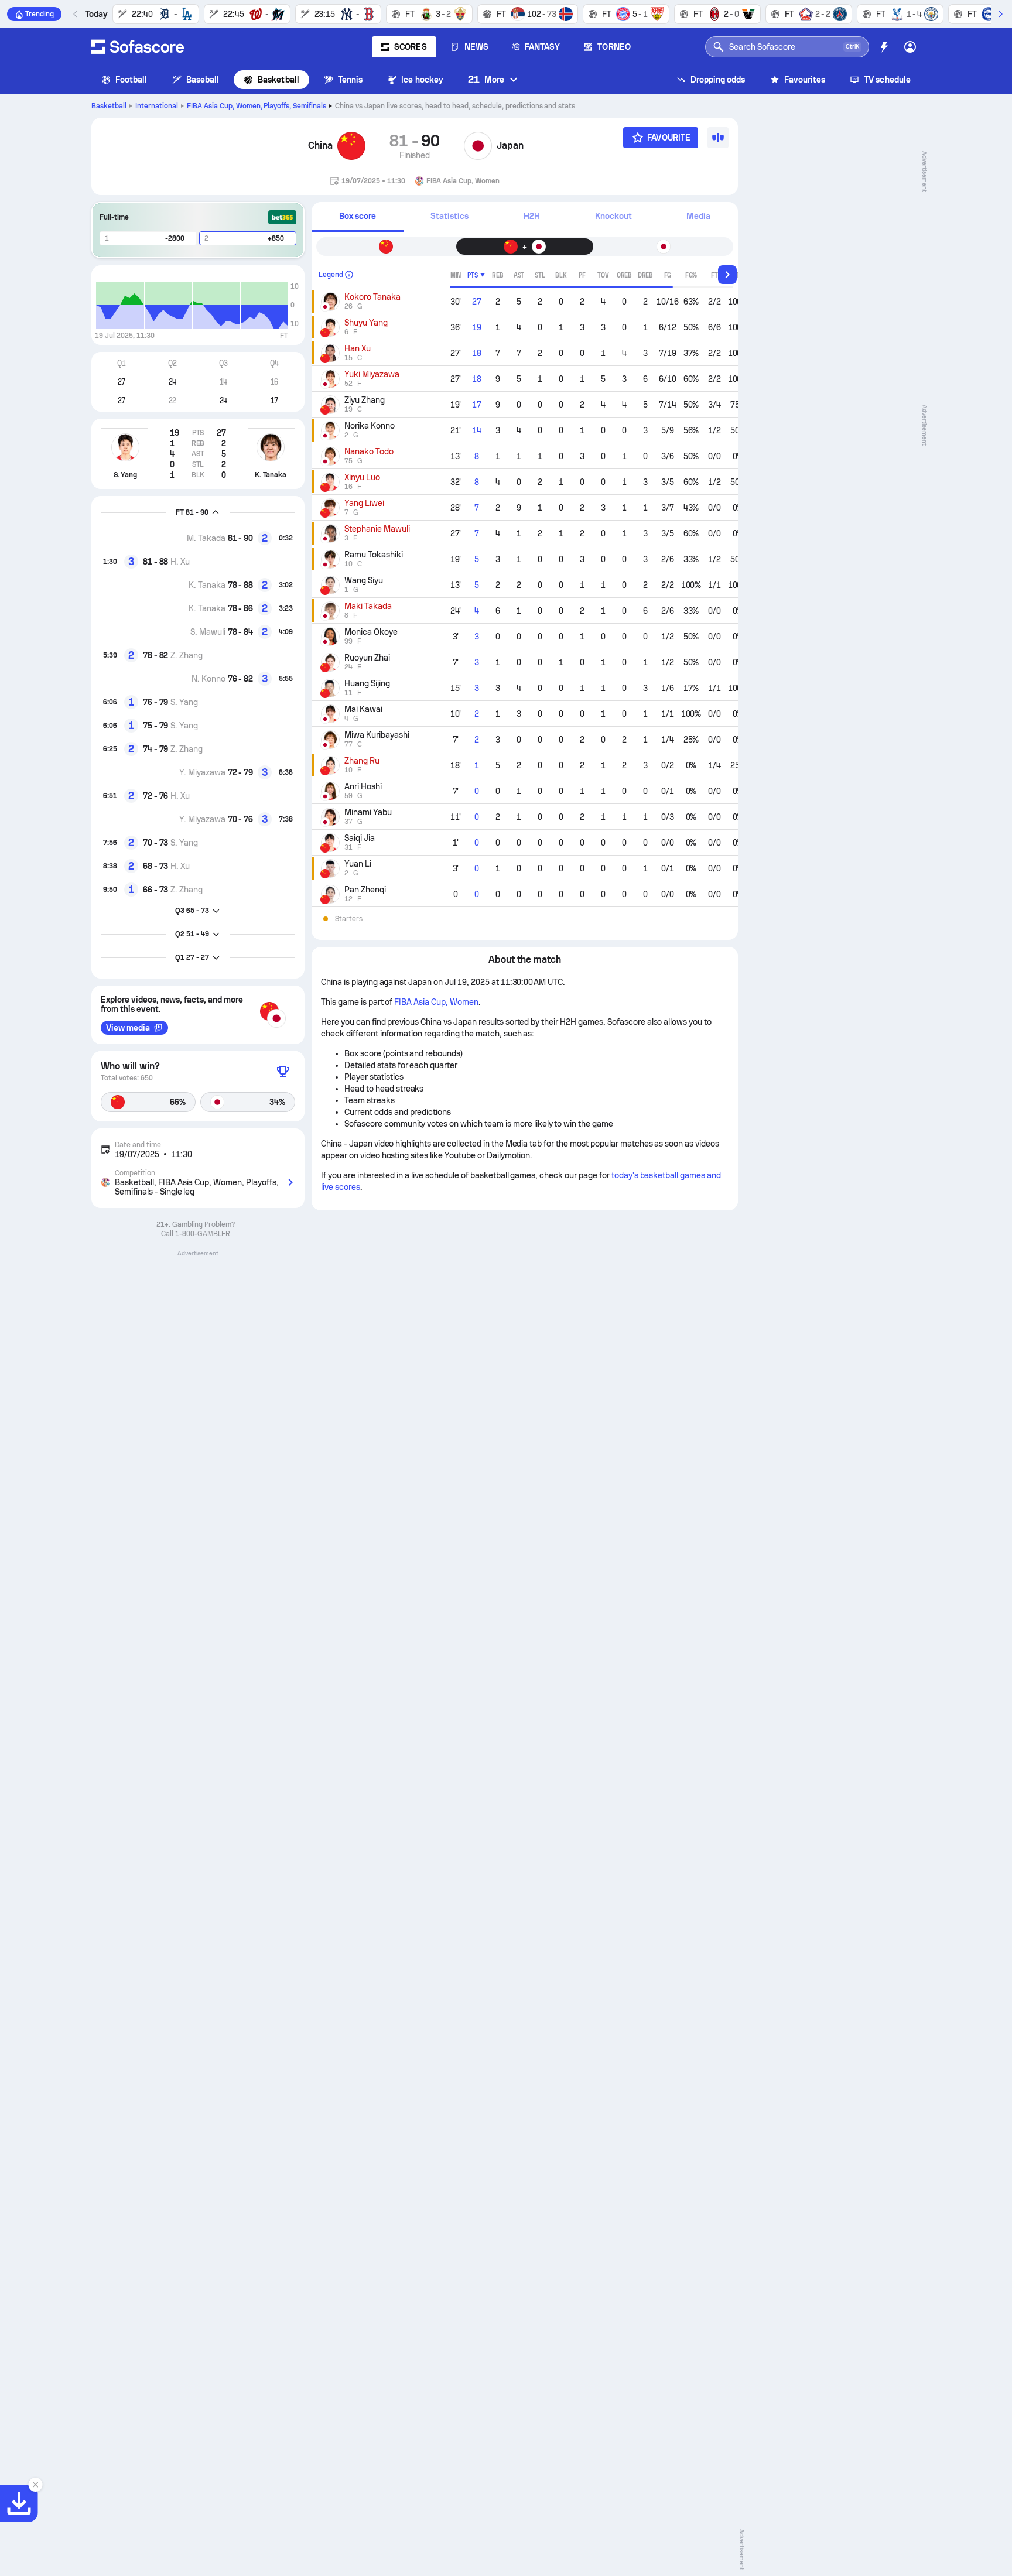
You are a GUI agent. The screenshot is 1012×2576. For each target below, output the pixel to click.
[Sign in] (910, 47)
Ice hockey (422, 80)
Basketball (278, 80)
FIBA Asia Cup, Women (436, 1002)
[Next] (1000, 14)
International (157, 106)
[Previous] (76, 14)
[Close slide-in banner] (35, 2485)
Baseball (203, 80)
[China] (351, 146)
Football (131, 80)
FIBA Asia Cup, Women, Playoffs (257, 106)
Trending (40, 14)
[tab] (358, 217)
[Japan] (478, 146)
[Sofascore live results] (138, 47)
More (486, 79)
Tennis (350, 80)
